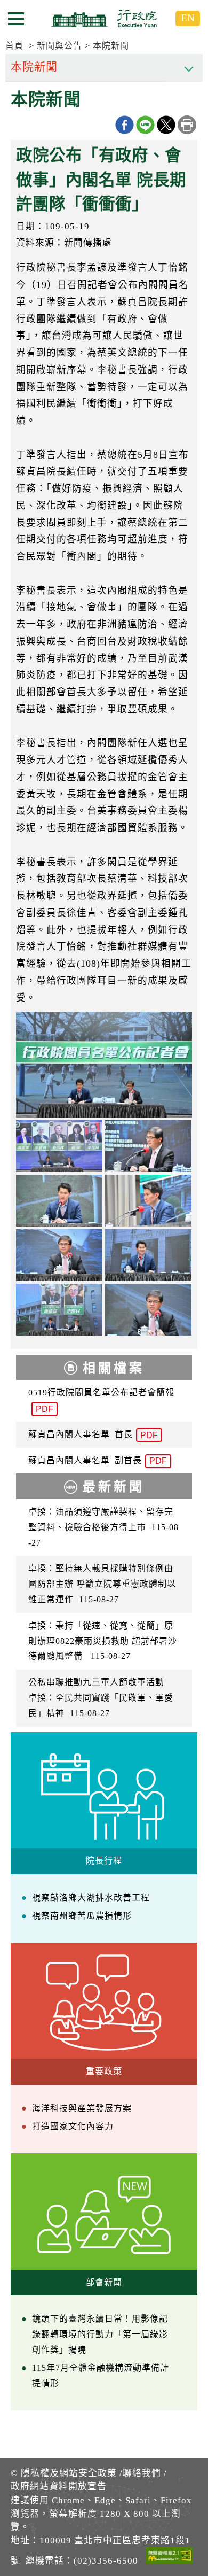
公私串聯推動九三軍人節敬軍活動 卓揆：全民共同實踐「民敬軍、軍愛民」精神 (101, 1698)
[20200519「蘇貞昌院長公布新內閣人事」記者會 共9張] (104, 1065)
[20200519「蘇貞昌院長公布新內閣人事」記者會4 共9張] (148, 1201)
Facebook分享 (125, 125)
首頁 (14, 46)
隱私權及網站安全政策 (69, 2473)
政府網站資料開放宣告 (59, 2486)
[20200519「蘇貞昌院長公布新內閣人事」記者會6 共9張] (148, 1255)
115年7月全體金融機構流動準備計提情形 (101, 2376)
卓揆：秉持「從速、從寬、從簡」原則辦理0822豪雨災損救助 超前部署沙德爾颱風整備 (103, 1641)
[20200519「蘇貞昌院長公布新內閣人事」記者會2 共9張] (148, 1146)
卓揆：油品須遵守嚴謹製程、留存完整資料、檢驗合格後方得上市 (103, 1527)
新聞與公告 (59, 46)
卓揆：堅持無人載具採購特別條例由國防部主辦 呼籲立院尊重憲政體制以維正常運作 (102, 1584)
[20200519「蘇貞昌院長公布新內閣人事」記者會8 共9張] (148, 1310)
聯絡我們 (142, 2473)
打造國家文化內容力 (73, 2126)
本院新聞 (111, 46)
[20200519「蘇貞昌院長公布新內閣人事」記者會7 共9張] (59, 1310)
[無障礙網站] (170, 2557)
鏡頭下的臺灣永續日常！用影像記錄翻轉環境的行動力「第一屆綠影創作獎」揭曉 (100, 2334)
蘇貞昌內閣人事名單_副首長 (98, 1461)
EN (188, 18)
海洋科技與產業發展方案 (82, 2108)
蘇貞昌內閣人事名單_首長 (93, 1435)
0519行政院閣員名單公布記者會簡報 (101, 1401)
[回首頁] (104, 18)
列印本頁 (187, 125)
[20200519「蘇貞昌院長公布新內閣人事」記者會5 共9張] (59, 1255)
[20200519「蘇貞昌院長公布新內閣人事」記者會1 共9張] (59, 1146)
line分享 (145, 125)
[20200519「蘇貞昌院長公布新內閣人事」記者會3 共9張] (59, 1201)
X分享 (166, 125)
